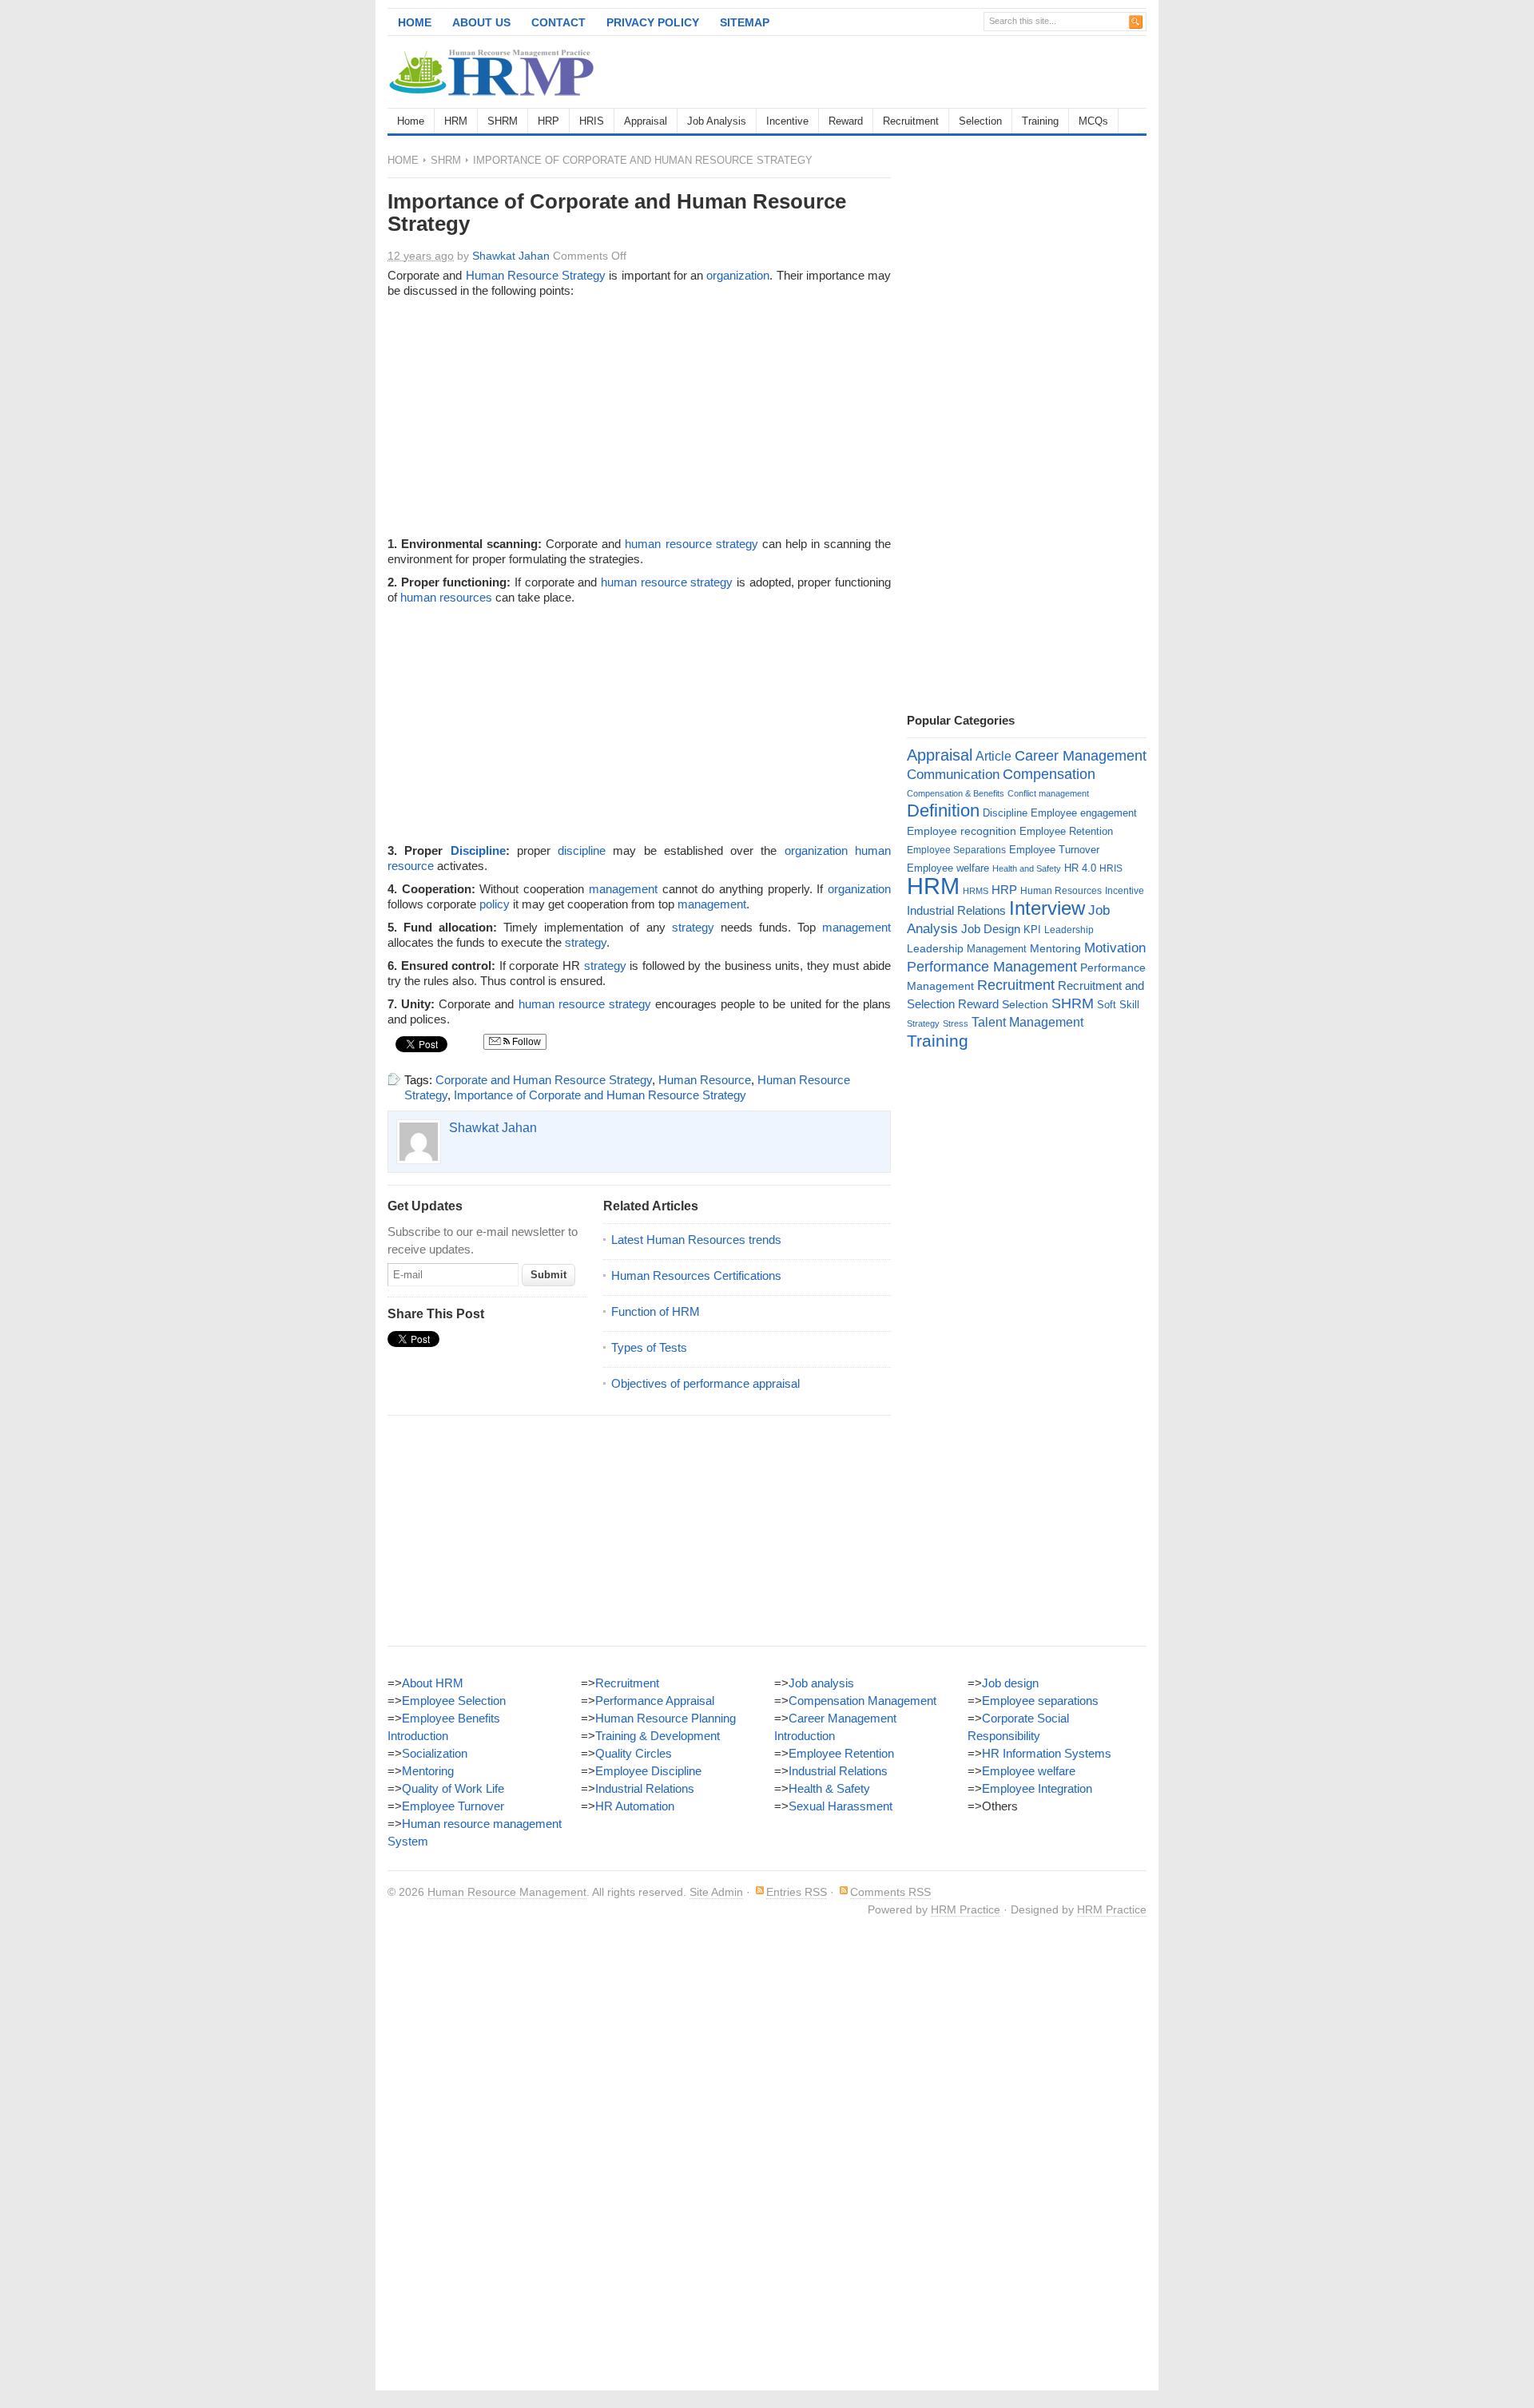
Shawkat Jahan (511, 256)
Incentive (787, 121)
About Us (481, 22)
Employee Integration (1037, 1788)
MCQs (1093, 121)
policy (495, 904)
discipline (582, 850)
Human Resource (512, 275)
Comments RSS (890, 1892)
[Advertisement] (960, 72)
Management (997, 949)
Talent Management (1027, 1022)
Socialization (435, 1753)
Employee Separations (956, 850)
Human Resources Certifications (696, 1276)
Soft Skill (1118, 1005)
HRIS (592, 121)
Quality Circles (634, 1753)
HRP (548, 121)
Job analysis (821, 1683)
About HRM (433, 1683)
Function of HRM (656, 1311)
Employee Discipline (648, 1771)
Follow (525, 1042)
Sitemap (745, 22)
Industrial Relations (956, 911)
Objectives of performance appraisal (705, 1383)
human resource (668, 544)
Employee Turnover (1054, 850)
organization (738, 275)
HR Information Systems (1047, 1753)
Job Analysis (717, 121)
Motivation (1115, 948)
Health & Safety (829, 1788)
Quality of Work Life (453, 1788)
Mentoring (1055, 948)
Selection (980, 121)
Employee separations (1040, 1701)
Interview (1047, 908)
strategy (737, 544)
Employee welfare (948, 868)
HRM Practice (966, 1909)
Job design (1010, 1683)
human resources (446, 597)
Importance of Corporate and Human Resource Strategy (600, 1095)
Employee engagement (1084, 813)
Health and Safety (1027, 868)
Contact (558, 22)
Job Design (991, 929)
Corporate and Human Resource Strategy (544, 1080)
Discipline (478, 850)
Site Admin (716, 1892)
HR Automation (635, 1806)
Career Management (1081, 756)
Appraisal (646, 121)
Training (1040, 121)
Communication (953, 775)
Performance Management (992, 967)
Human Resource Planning (666, 1718)
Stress (956, 1023)
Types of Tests (649, 1347)
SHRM (503, 121)
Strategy (584, 275)
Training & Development (658, 1736)
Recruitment (911, 121)
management (623, 889)
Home (415, 22)
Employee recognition (962, 831)
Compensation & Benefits (956, 793)
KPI (1032, 930)
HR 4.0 (1080, 868)
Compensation (1049, 774)
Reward (846, 121)
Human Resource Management (507, 1892)
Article (994, 756)
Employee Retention (1066, 831)
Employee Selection (454, 1701)
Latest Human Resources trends (696, 1240)
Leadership (1069, 930)
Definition (943, 811)
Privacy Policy (653, 22)
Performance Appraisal (655, 1701)
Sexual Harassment (841, 1806)
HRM (456, 121)
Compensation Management (862, 1701)
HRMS (976, 891)
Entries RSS (797, 1892)
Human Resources (1061, 891)
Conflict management (1048, 793)
